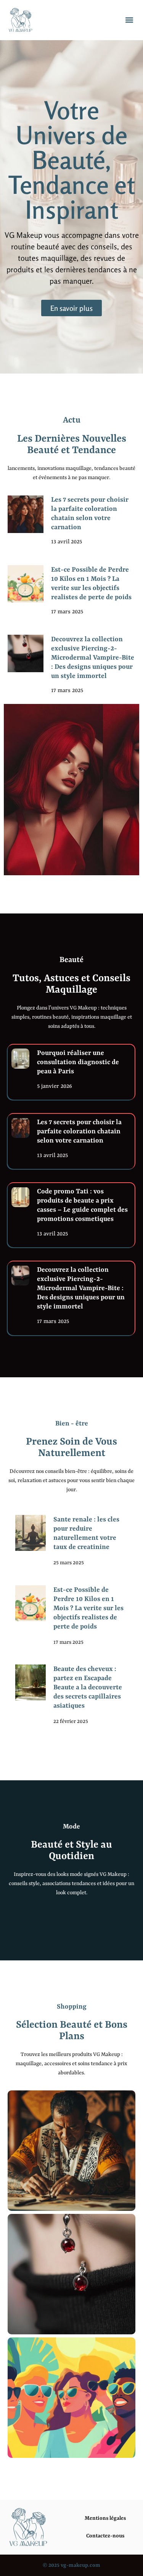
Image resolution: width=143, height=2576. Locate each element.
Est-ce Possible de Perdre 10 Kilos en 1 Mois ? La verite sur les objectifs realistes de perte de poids (88, 1608)
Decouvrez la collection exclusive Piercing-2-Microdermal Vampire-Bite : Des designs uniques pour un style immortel (93, 658)
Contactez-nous (105, 2536)
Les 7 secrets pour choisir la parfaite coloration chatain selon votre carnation (79, 1131)
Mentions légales (105, 2518)
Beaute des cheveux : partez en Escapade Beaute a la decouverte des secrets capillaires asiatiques (88, 1687)
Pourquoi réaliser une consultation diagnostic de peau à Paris (78, 1062)
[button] (129, 20)
